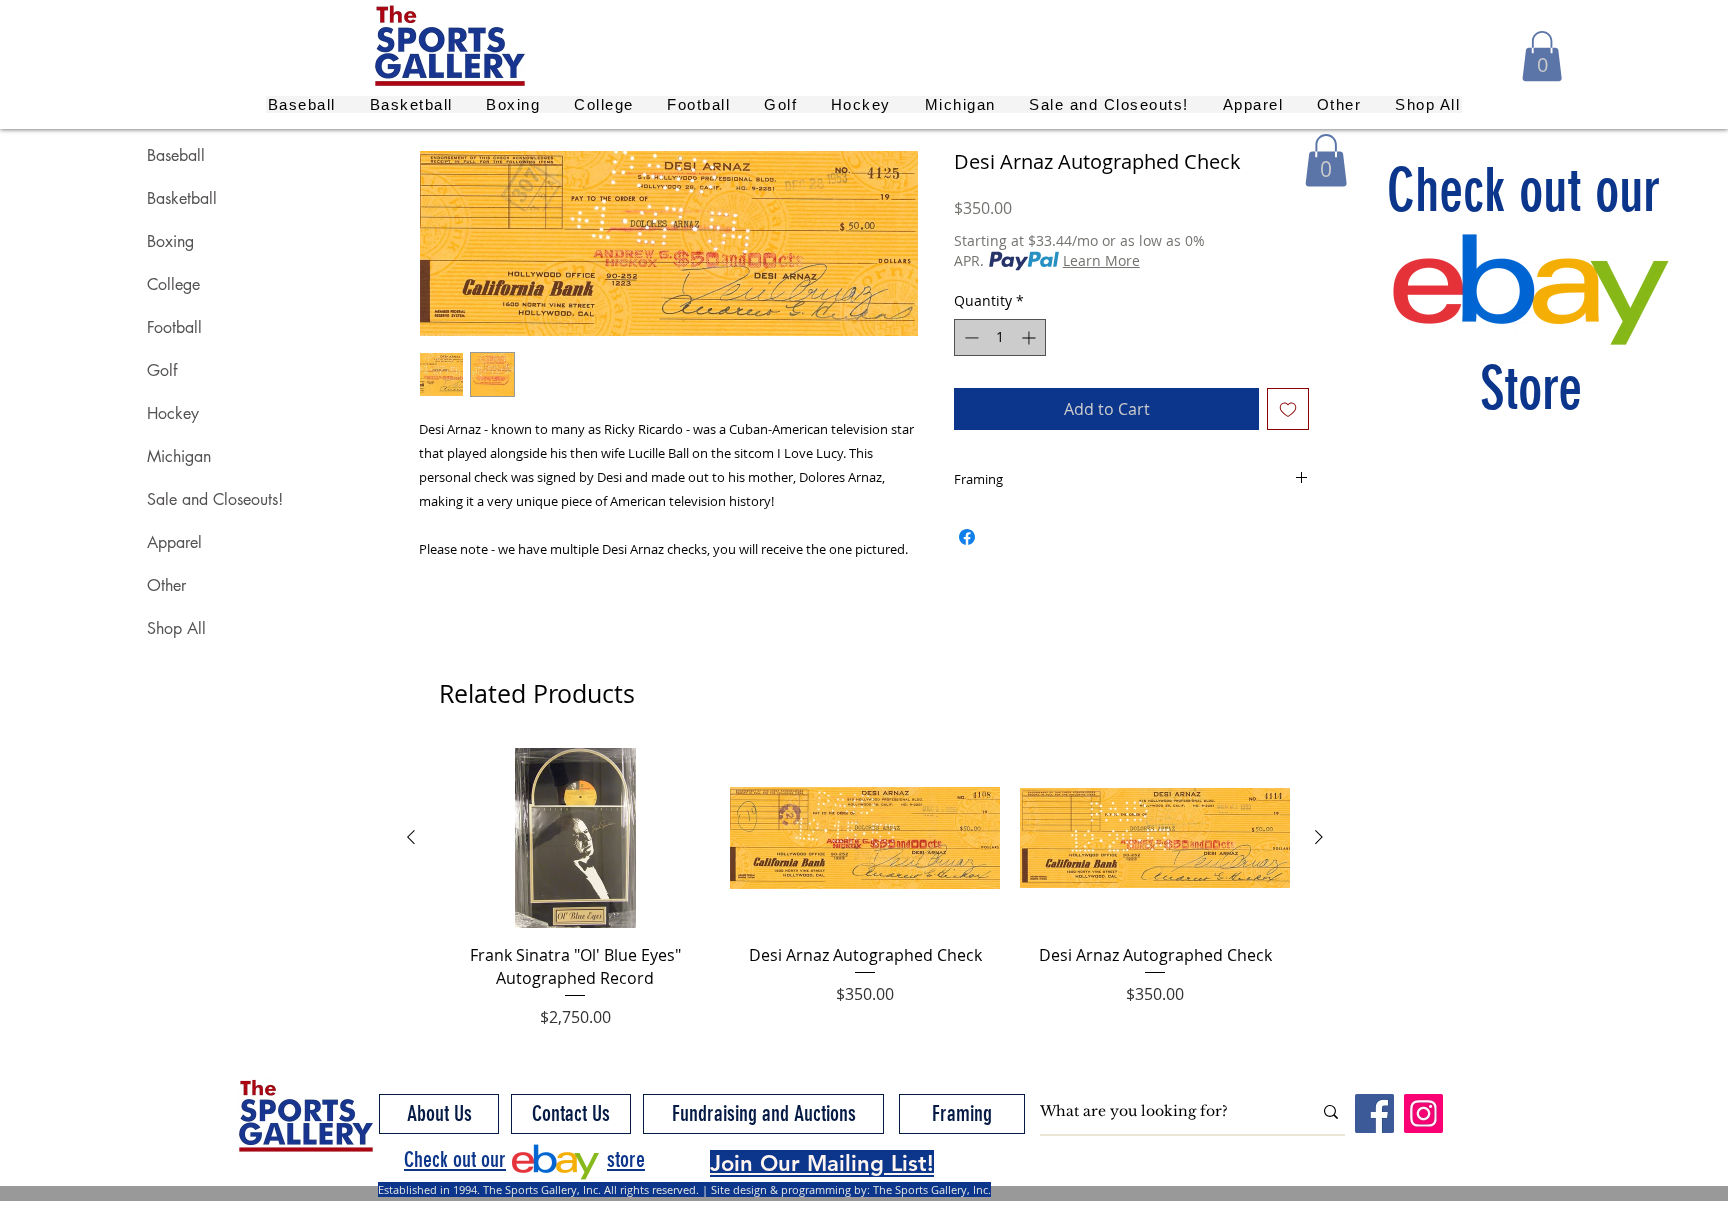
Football (174, 327)
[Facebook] (1374, 1113)
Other (166, 585)
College (173, 284)
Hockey (173, 413)
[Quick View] (575, 838)
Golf (162, 370)
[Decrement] (969, 337)
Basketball (182, 198)
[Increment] (1030, 337)
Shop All (176, 628)
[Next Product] (1319, 837)
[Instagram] (1423, 1113)
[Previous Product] (411, 837)
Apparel (174, 542)
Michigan (179, 456)
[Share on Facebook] (967, 537)
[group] (865, 888)
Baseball (176, 155)
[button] (1542, 56)
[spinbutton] (1000, 337)
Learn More (1101, 260)
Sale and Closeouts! (215, 499)
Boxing (170, 241)
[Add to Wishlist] (1288, 409)
